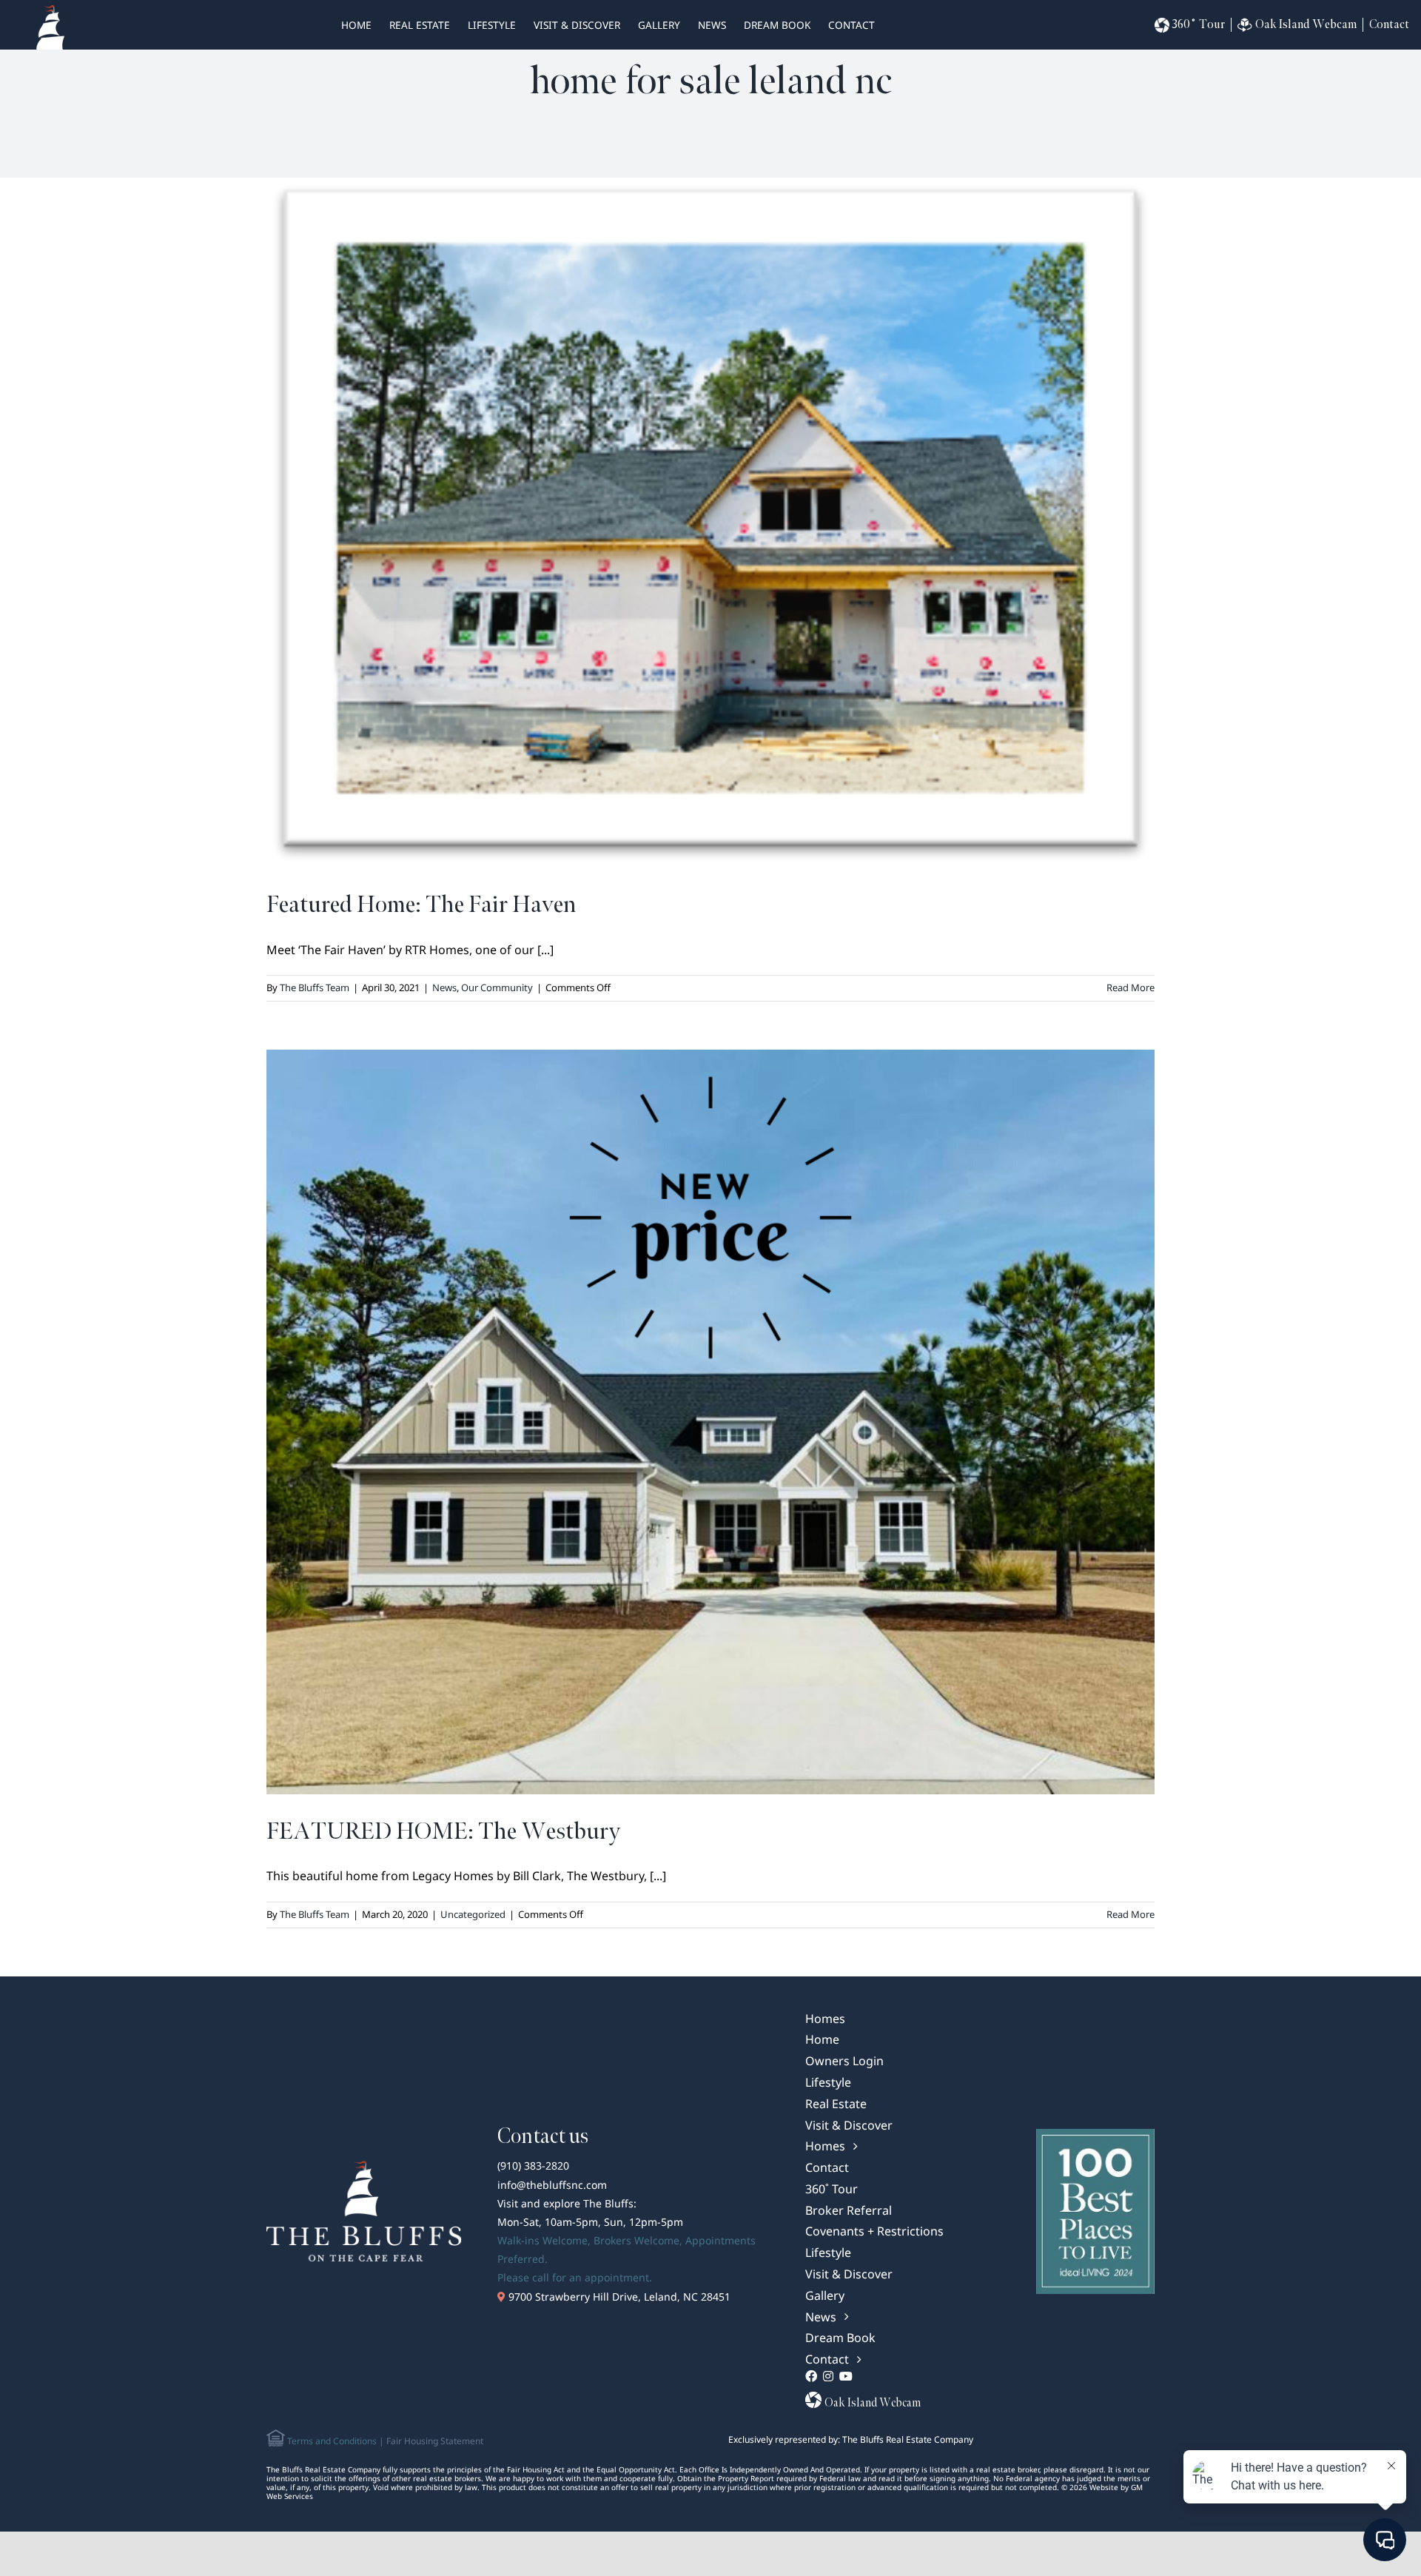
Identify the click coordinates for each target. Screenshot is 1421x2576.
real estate (420, 25)
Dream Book (777, 25)
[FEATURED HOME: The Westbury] (710, 1422)
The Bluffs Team (315, 987)
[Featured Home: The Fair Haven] (710, 523)
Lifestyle (492, 25)
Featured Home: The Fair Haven (421, 905)
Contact (851, 25)
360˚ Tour (1199, 25)
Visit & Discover (577, 25)
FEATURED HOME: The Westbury (443, 1832)
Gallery (659, 25)
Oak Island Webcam (1306, 25)
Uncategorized (473, 1914)
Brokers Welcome (636, 2240)
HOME (356, 25)
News (712, 25)
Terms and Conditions (331, 2441)
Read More (1131, 987)
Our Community (497, 987)
